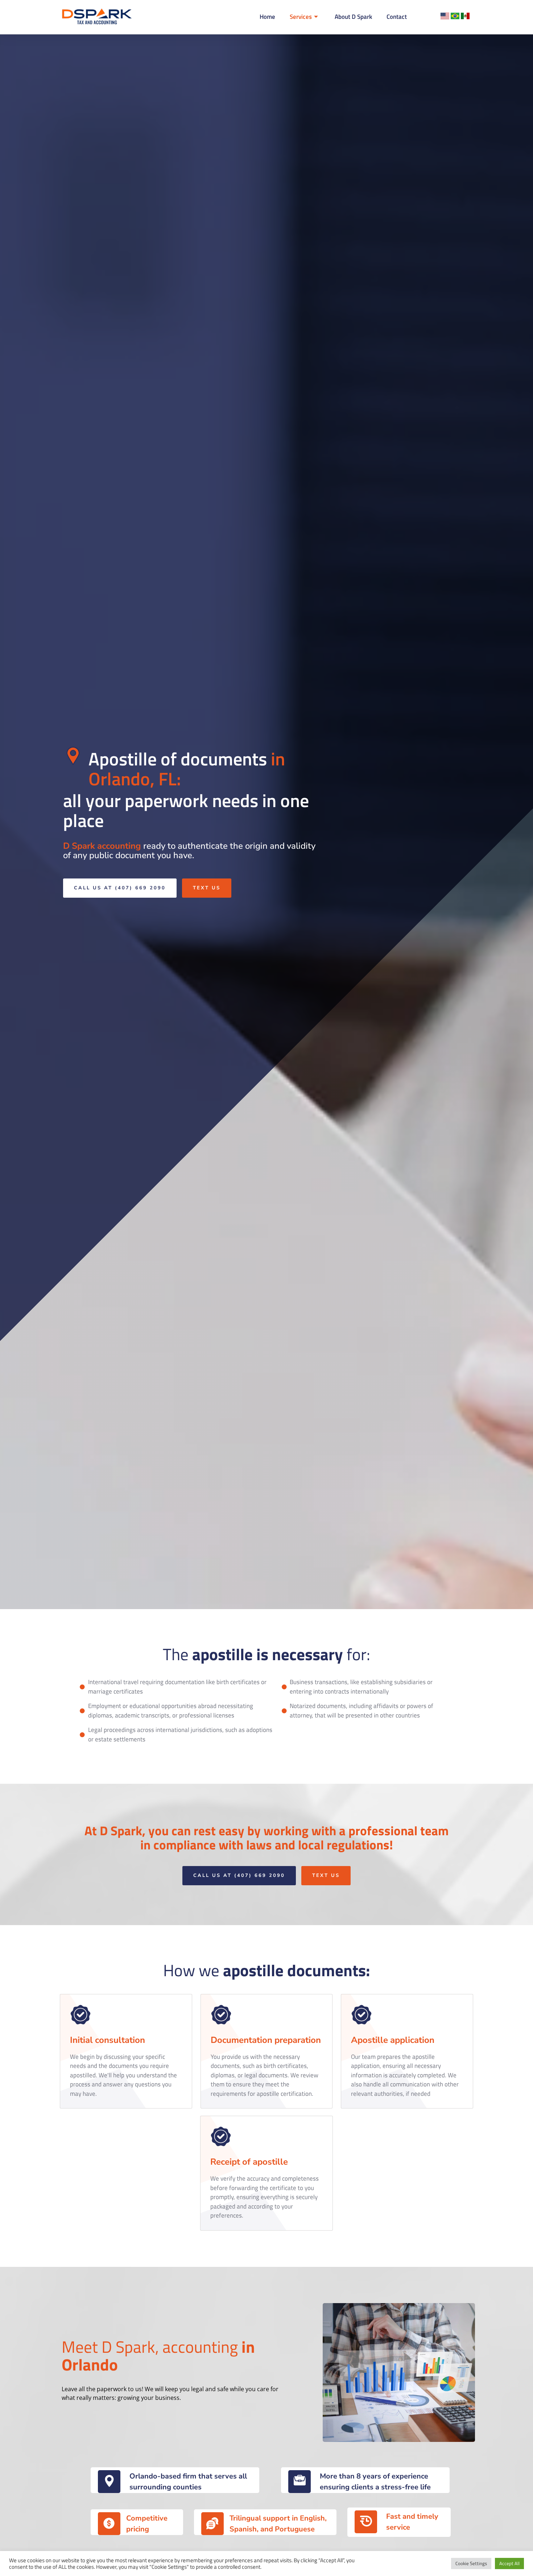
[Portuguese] (456, 17)
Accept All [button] (509, 2563)
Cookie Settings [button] (471, 2563)
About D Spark (353, 17)
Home (267, 17)
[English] (446, 17)
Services (301, 17)
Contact (397, 17)
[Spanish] (465, 17)
